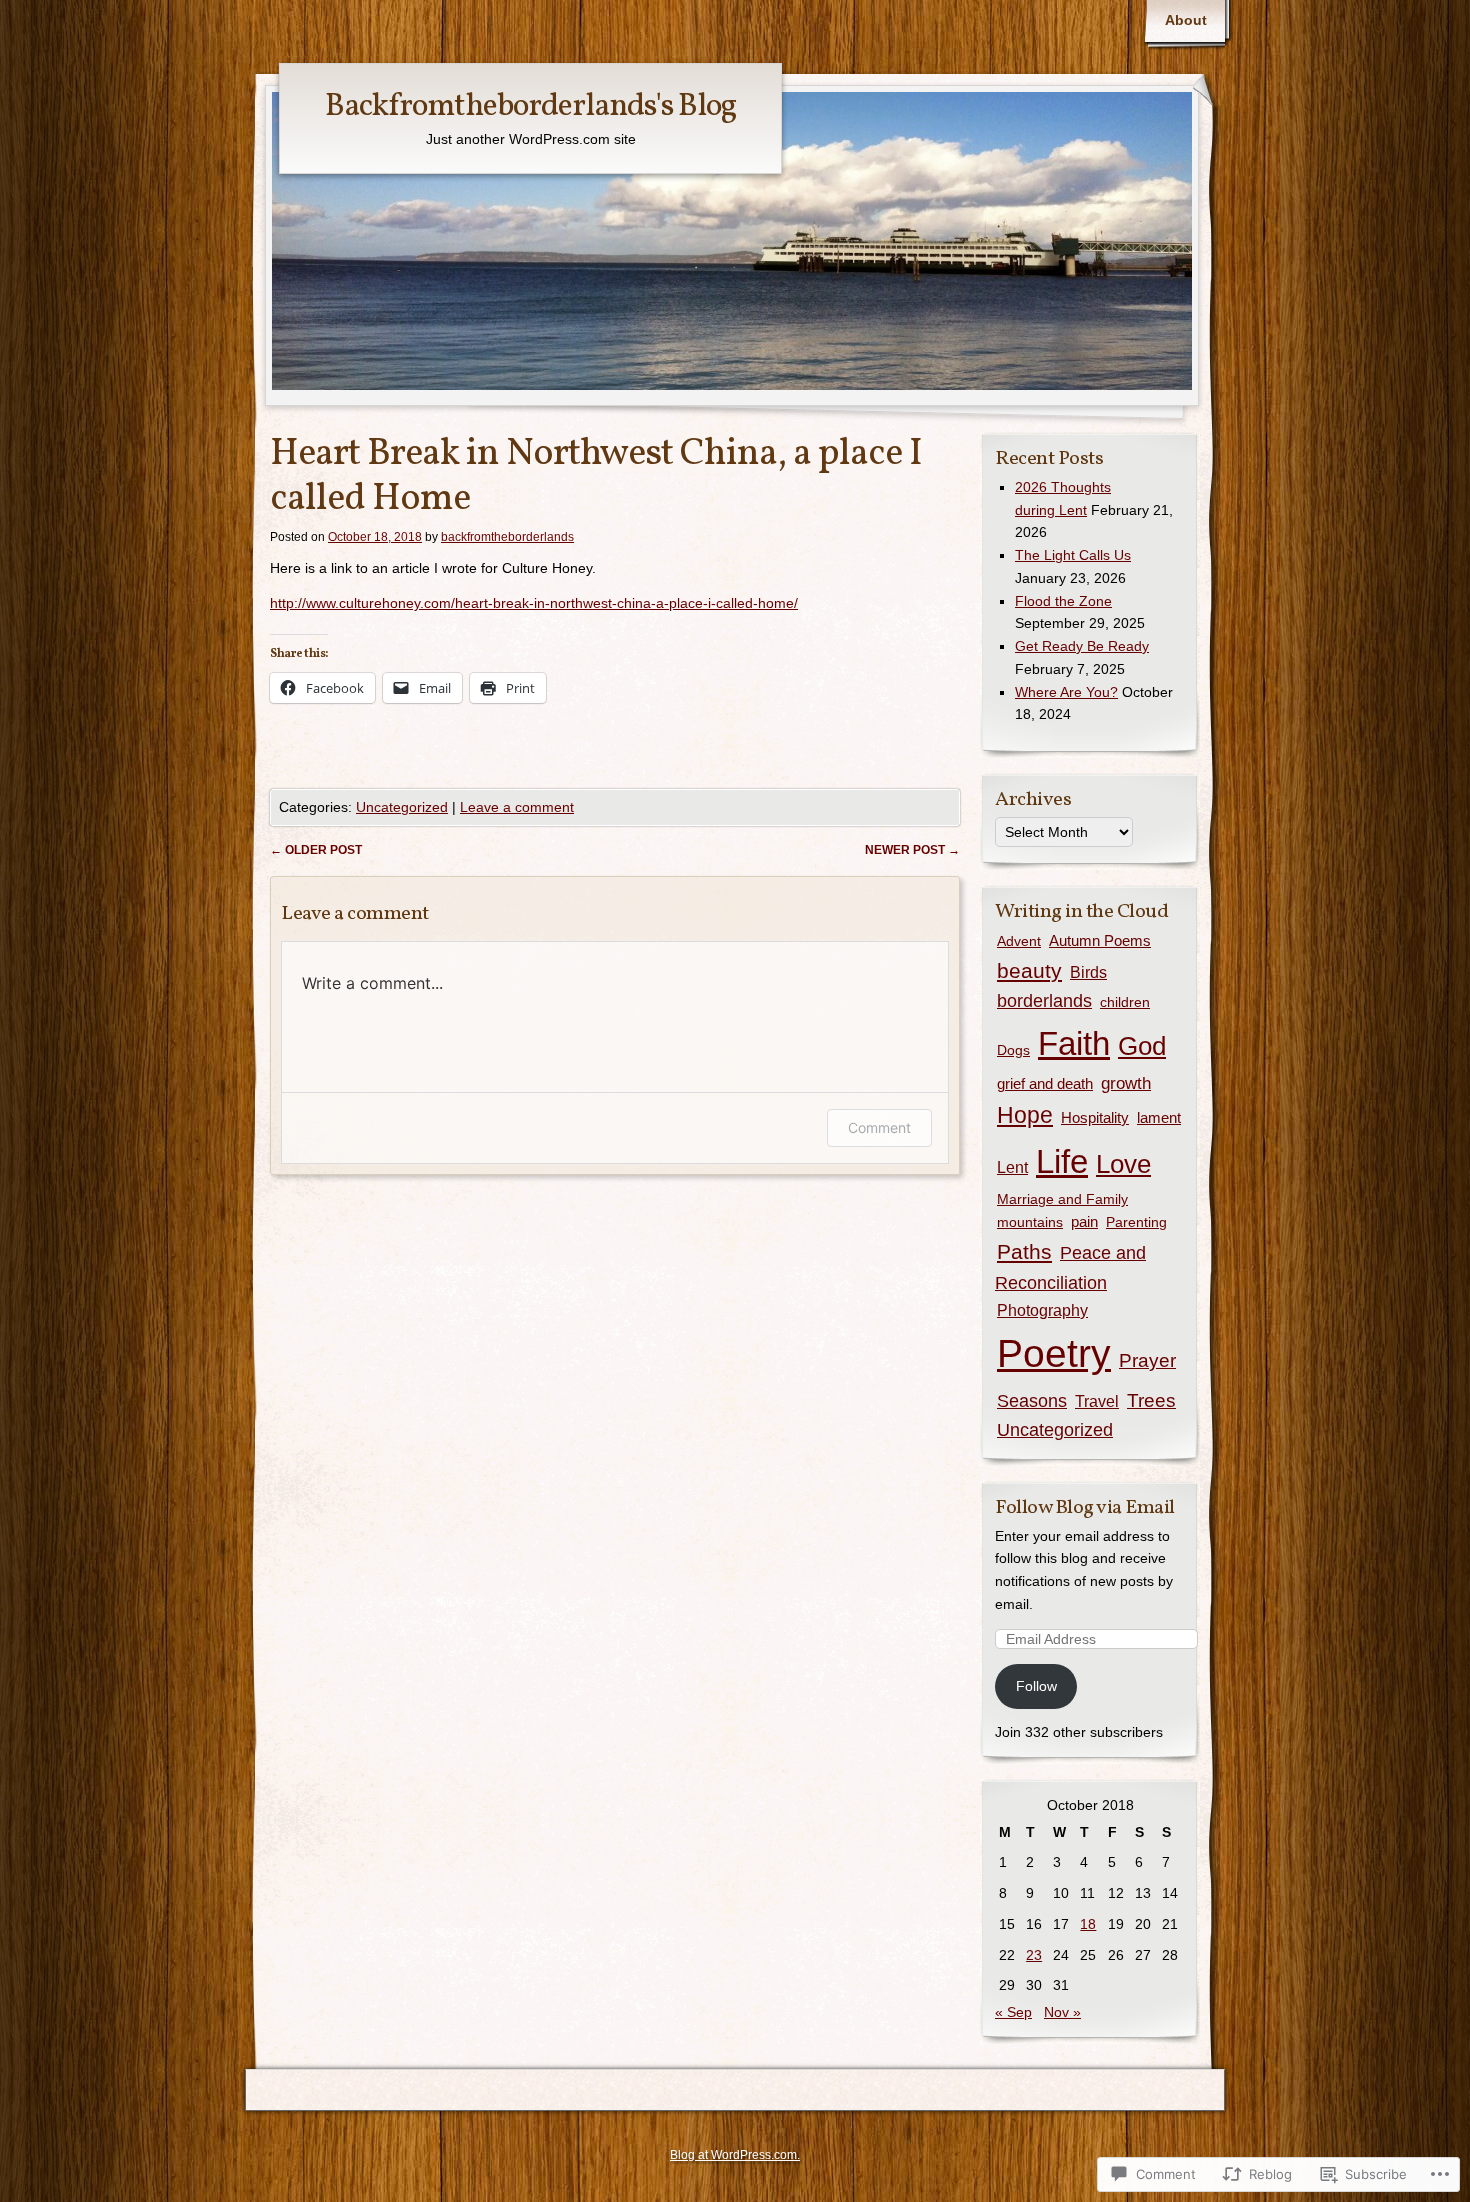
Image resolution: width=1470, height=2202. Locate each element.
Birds (1088, 972)
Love (1123, 1164)
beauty (1029, 970)
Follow (1036, 1686)
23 (1034, 1955)
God (1142, 1046)
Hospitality (1095, 1117)
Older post (316, 850)
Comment (879, 1127)
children (1125, 1002)
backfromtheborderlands (507, 537)
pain (1084, 1222)
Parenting (1136, 1222)
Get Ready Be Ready (1082, 646)
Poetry (1054, 1353)
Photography (1042, 1310)
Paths (1024, 1251)
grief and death (1045, 1083)
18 (1088, 1924)
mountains (1030, 1222)
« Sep (1013, 2012)
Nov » (1062, 2012)
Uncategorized (402, 807)
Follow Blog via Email (1085, 1508)
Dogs (1013, 1050)
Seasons (1032, 1401)
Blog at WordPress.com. (735, 2155)
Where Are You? (1066, 692)
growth (1126, 1083)
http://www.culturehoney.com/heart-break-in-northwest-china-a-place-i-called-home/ (534, 603)
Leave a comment (517, 807)
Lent (1012, 1167)
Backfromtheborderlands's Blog (530, 107)
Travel (1097, 1401)
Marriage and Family (1062, 1199)
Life (1062, 1161)
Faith (1074, 1043)
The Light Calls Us (1073, 555)
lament (1159, 1117)
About (1186, 20)
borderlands (1044, 1001)
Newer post (912, 850)
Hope (1025, 1115)
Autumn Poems (1100, 940)
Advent (1019, 941)
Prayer (1147, 1360)
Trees (1151, 1400)
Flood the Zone (1063, 601)
